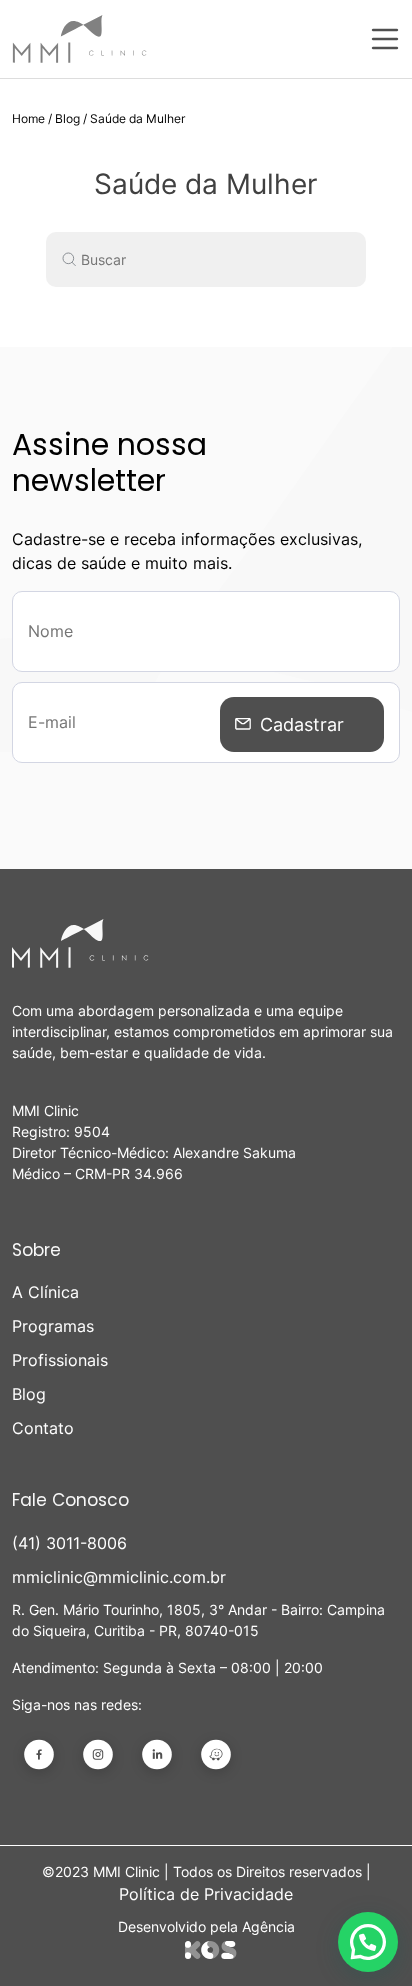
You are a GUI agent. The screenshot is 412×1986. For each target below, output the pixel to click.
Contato (43, 1428)
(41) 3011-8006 (69, 1543)
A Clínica (45, 1292)
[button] (368, 1942)
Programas (53, 1326)
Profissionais (60, 1360)
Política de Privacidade (206, 1894)
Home (28, 118)
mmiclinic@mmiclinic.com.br (119, 1577)
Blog (67, 118)
